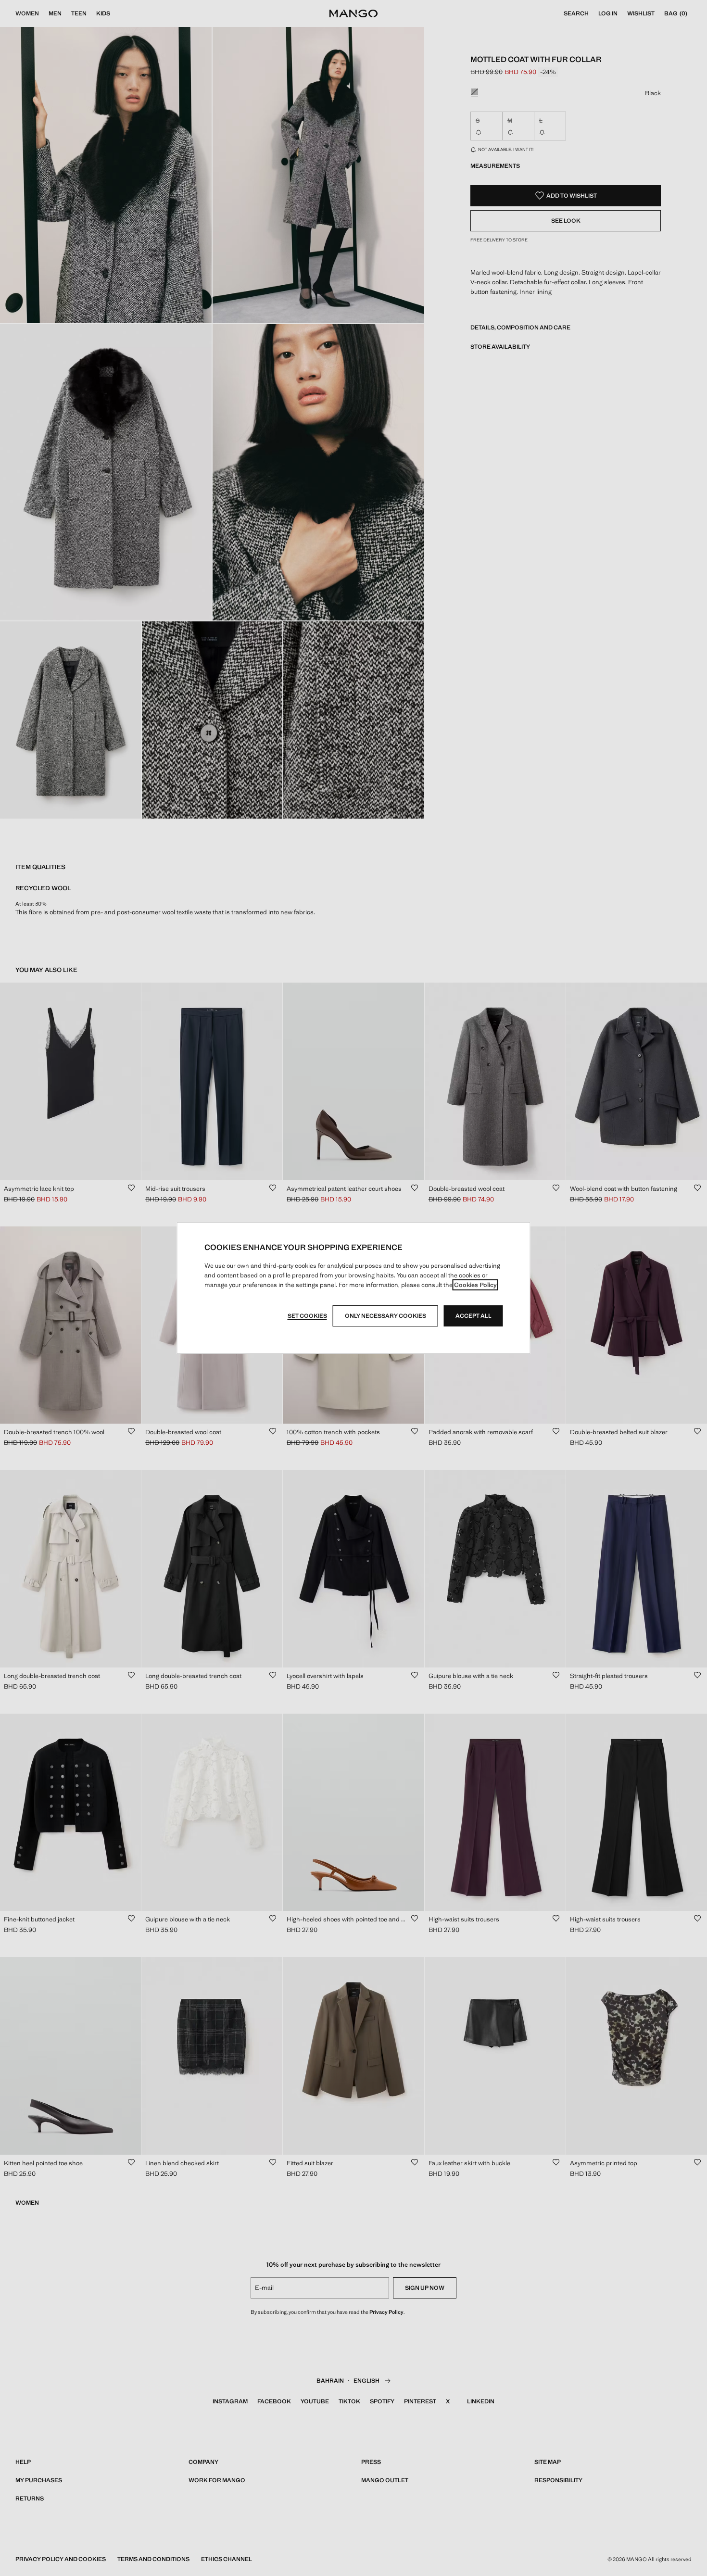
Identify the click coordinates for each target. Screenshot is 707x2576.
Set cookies (307, 1316)
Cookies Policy (475, 1285)
